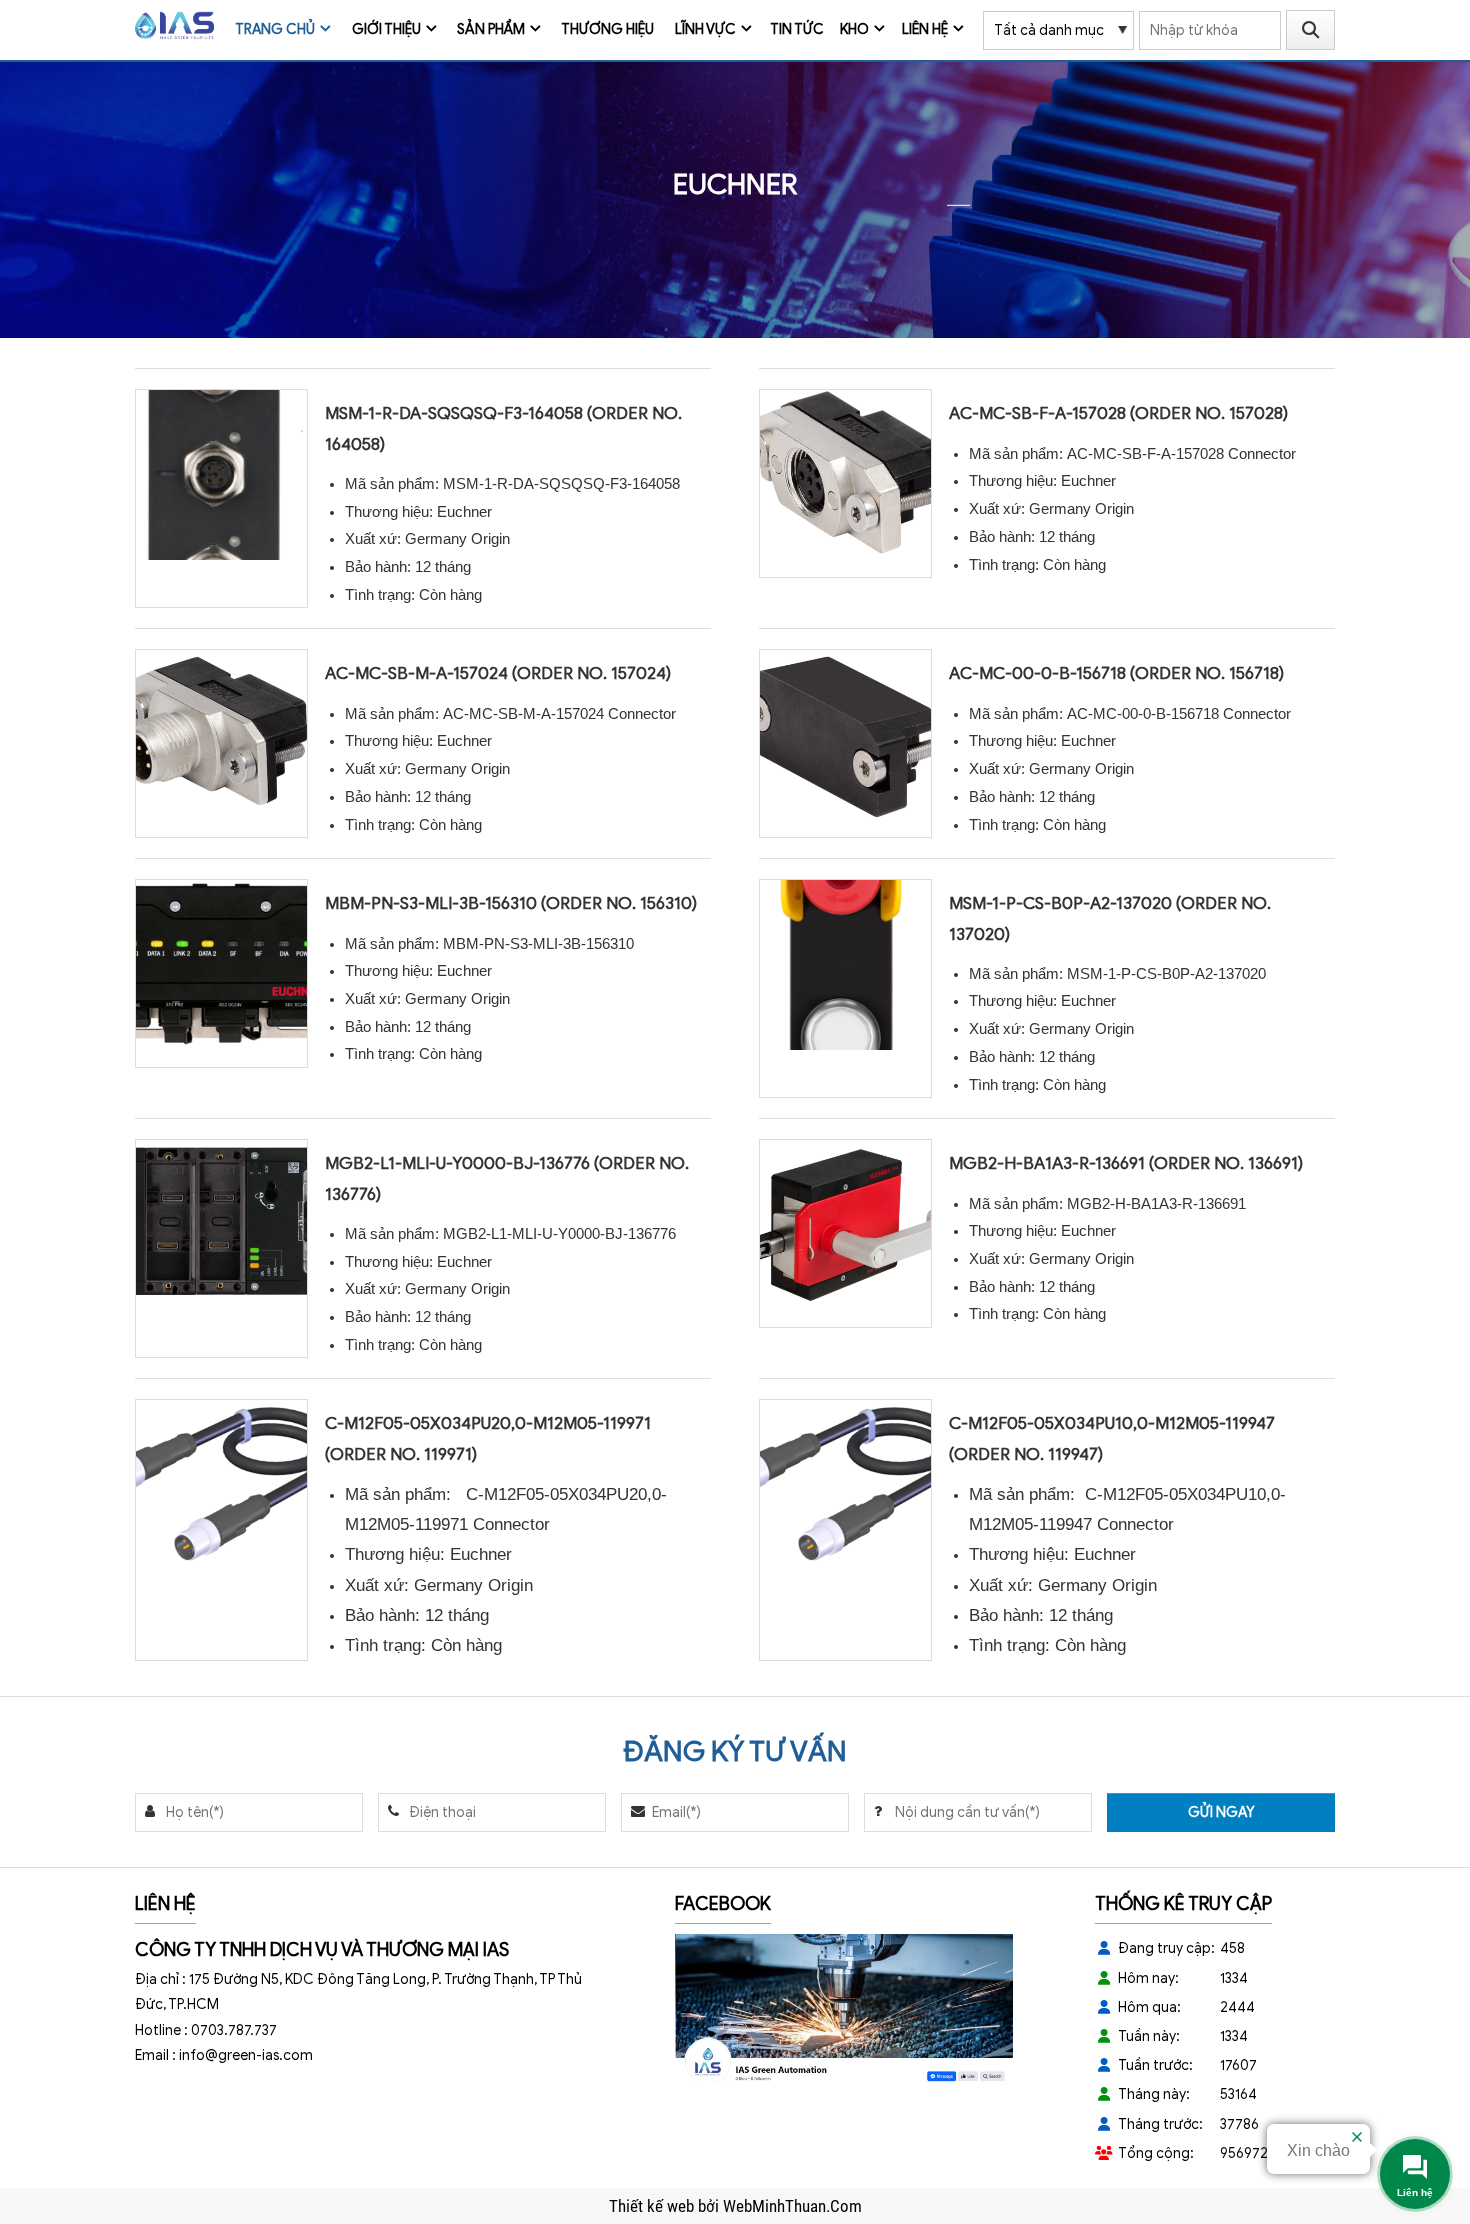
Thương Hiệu (607, 29)
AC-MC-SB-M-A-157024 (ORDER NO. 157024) (498, 673)
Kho (854, 29)
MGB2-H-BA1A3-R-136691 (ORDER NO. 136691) (1126, 1163)
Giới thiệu (386, 29)
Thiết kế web (653, 2206)
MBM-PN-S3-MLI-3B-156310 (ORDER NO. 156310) (511, 903)
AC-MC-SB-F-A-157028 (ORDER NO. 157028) (1118, 413)
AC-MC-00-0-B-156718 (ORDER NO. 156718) (1116, 673)
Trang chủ (275, 29)
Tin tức (797, 29)
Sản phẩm (491, 29)
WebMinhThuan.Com (792, 2206)
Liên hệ (925, 29)
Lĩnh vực (705, 29)
